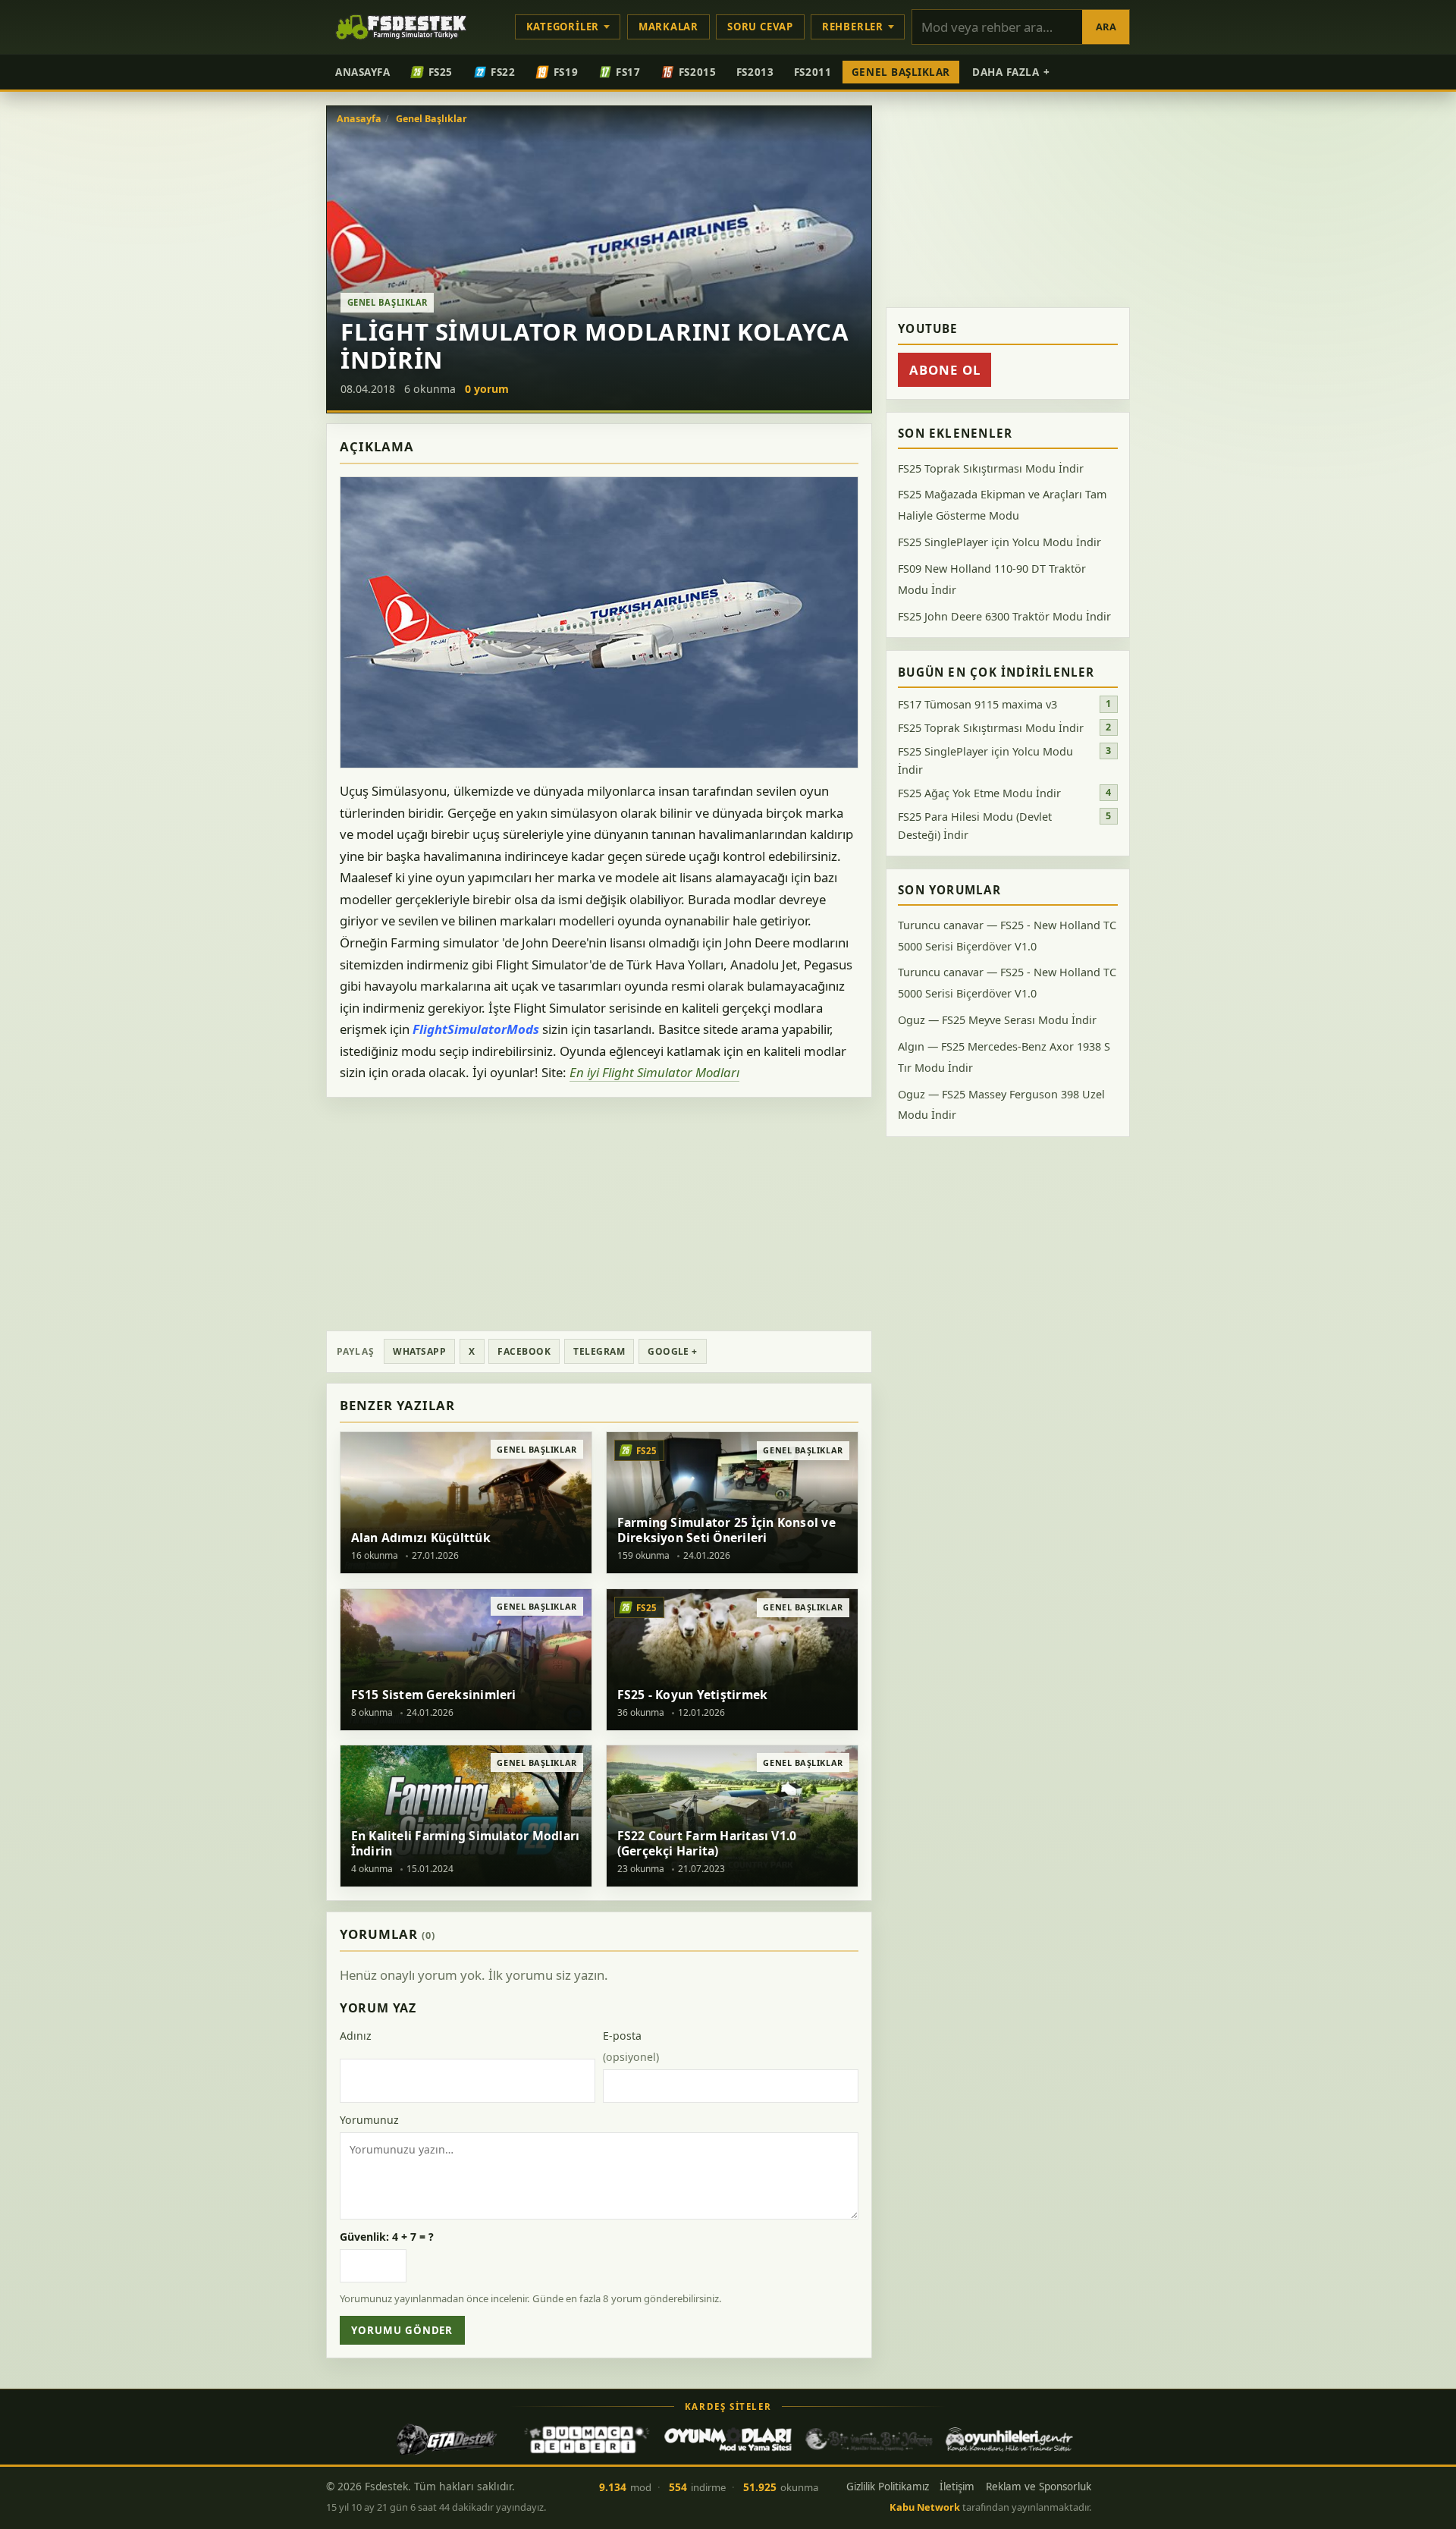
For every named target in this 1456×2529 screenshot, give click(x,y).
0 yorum (487, 389)
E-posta (631, 2046)
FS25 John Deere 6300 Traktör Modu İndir (1004, 616)
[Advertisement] (599, 1214)
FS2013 (755, 72)
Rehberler (853, 27)
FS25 (441, 72)
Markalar (668, 27)
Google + (673, 1351)
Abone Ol (945, 370)
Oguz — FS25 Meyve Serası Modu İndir (997, 1020)
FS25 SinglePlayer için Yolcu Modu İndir (999, 542)
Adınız (356, 2036)
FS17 (628, 72)
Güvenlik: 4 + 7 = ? (387, 2237)
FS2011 (813, 72)
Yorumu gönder (402, 2330)
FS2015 (697, 72)
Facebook (524, 1351)
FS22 (503, 72)
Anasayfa (362, 72)
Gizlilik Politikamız (888, 2487)
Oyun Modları (728, 2439)
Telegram (599, 1351)
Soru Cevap (760, 27)
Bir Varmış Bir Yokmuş (869, 2439)
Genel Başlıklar (901, 72)
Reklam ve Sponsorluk (1039, 2487)
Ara (1106, 27)
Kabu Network (925, 2507)
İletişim (957, 2487)
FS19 (566, 72)
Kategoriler (563, 27)
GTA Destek (447, 2439)
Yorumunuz (369, 2120)
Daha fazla (1011, 72)
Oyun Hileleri (1009, 2439)
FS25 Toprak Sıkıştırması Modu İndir (991, 468)
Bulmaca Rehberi (587, 2439)
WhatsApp (419, 1351)
